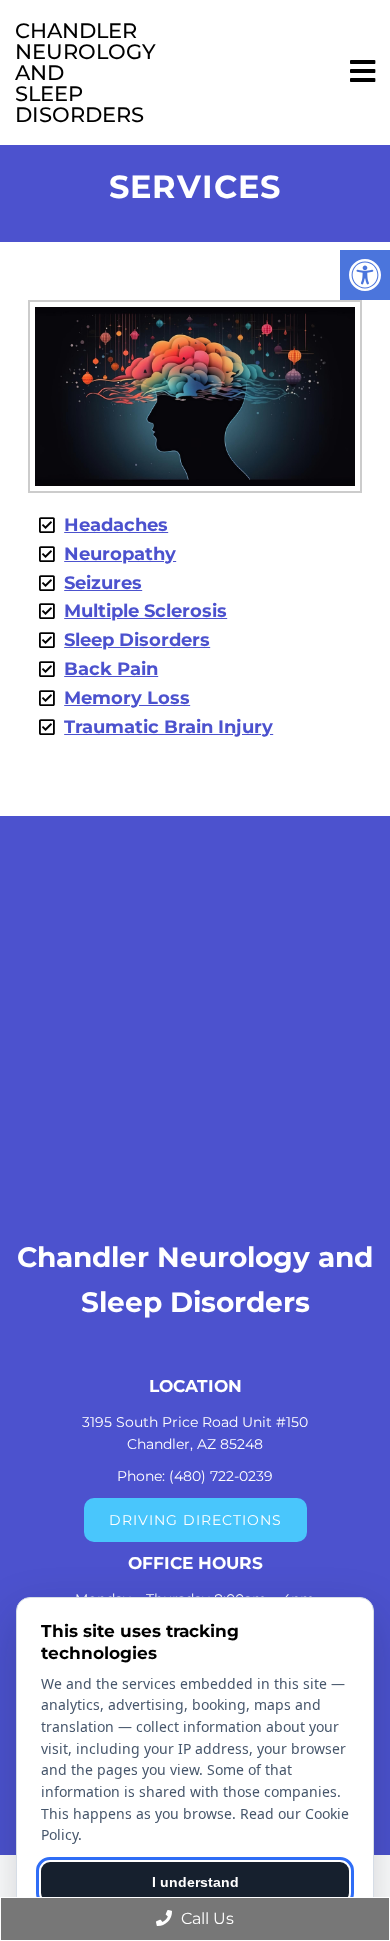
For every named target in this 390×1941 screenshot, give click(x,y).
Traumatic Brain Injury (168, 727)
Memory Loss (127, 698)
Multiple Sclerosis (145, 611)
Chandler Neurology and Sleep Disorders (56, 72)
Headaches (116, 525)
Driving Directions (195, 1520)
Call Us (205, 1918)
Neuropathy (120, 554)
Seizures (103, 583)
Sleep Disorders (137, 640)
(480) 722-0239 (221, 1476)
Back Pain (111, 669)
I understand (195, 1882)
